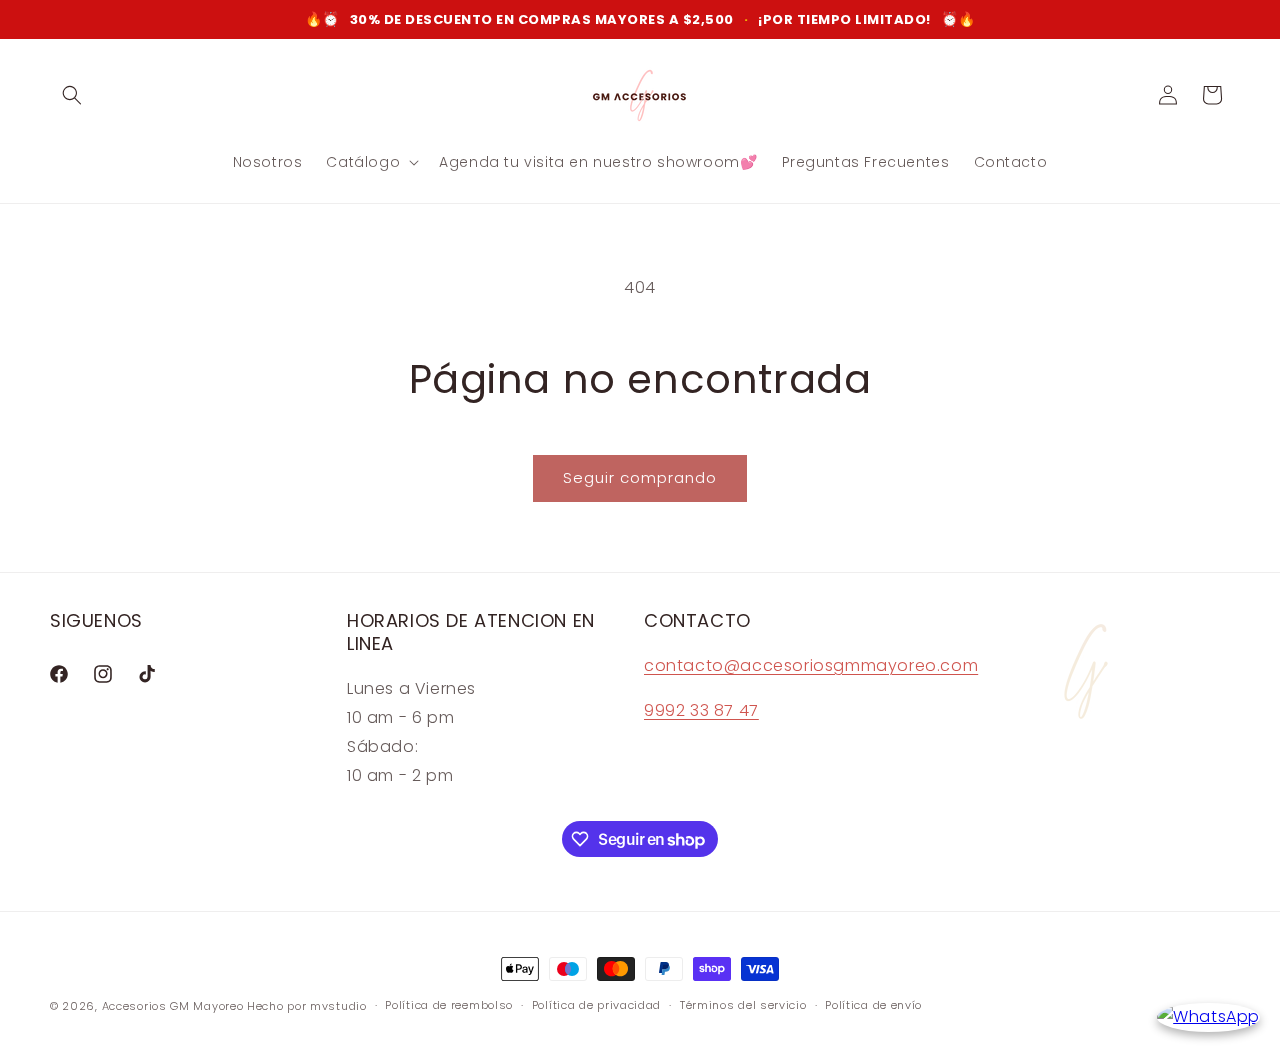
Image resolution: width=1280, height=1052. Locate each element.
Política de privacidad (596, 1005)
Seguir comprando (640, 477)
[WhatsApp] (1208, 1017)
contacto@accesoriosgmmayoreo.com (811, 665)
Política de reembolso (449, 1005)
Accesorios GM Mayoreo (173, 1006)
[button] (72, 95)
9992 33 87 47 (701, 710)
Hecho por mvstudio (307, 1006)
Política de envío (873, 1005)
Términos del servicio (743, 1005)
